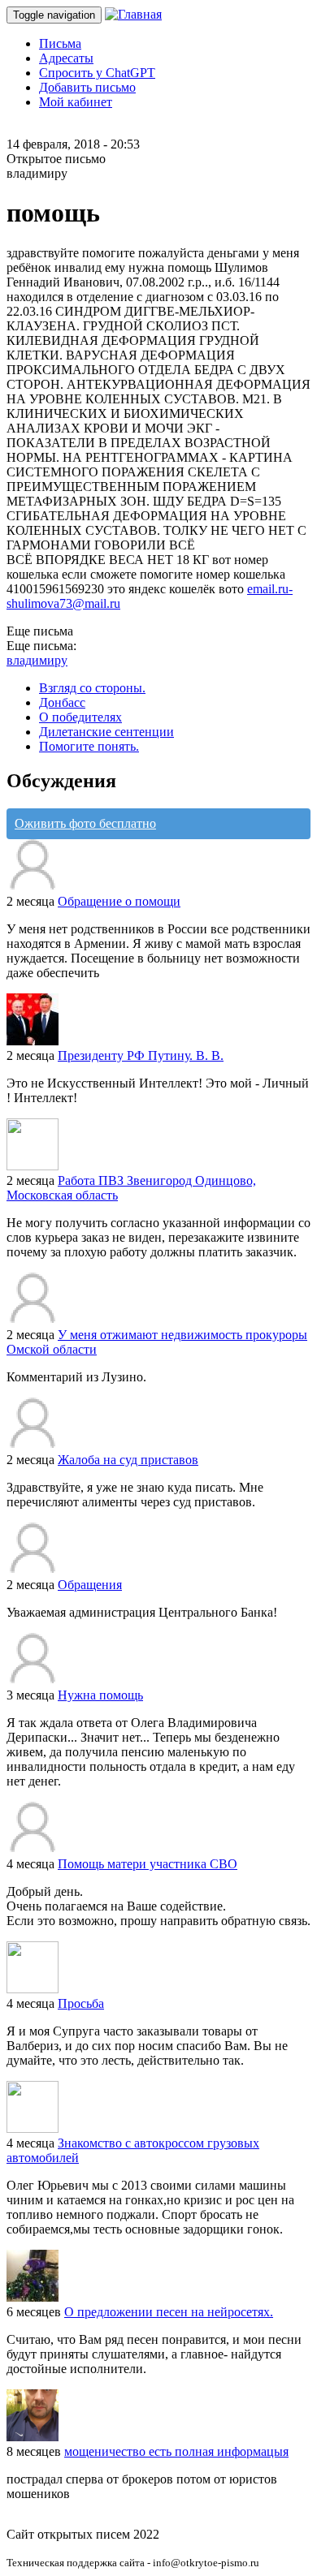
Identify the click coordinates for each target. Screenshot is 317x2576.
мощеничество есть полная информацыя (176, 2451)
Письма (60, 43)
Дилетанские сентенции (106, 732)
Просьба (81, 2003)
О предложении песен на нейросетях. (169, 2312)
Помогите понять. (89, 746)
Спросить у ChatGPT (97, 73)
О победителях (80, 717)
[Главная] (133, 14)
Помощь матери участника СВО (148, 1864)
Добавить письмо (87, 87)
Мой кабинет (76, 102)
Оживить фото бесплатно (85, 823)
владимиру (37, 660)
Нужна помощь (100, 1695)
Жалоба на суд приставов (128, 1460)
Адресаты (66, 58)
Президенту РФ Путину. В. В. (141, 1055)
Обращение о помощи (119, 901)
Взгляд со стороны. (92, 688)
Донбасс (62, 702)
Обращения (90, 1585)
